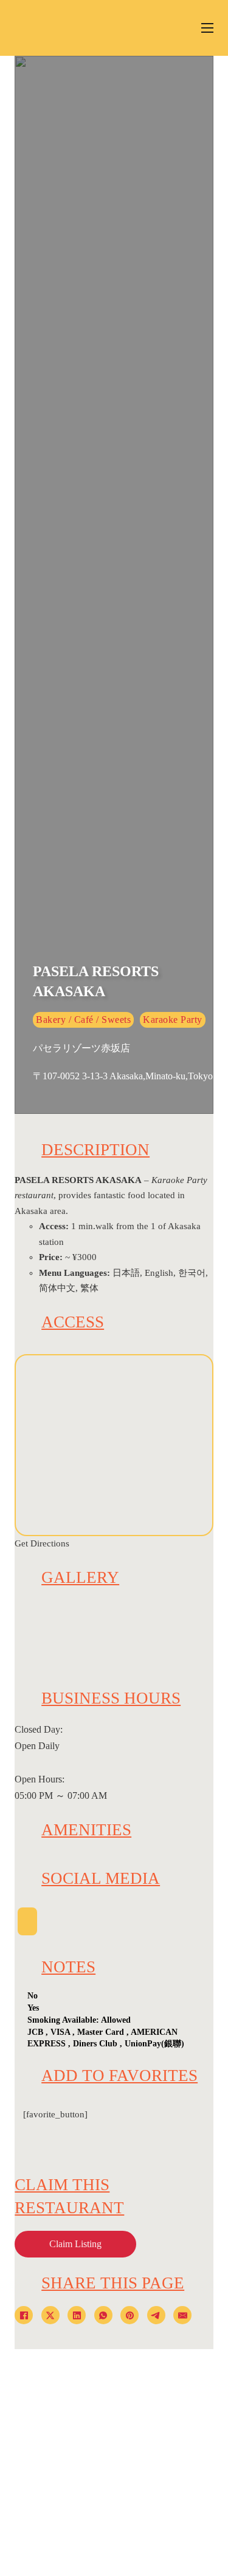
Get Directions (42, 1543)
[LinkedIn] (77, 2315)
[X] (50, 2315)
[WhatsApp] (103, 2315)
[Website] (27, 1921)
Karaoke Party (173, 1020)
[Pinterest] (130, 2315)
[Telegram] (156, 2315)
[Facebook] (24, 2315)
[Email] (182, 2315)
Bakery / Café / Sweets (83, 1020)
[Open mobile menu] (207, 28)
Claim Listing (75, 2244)
